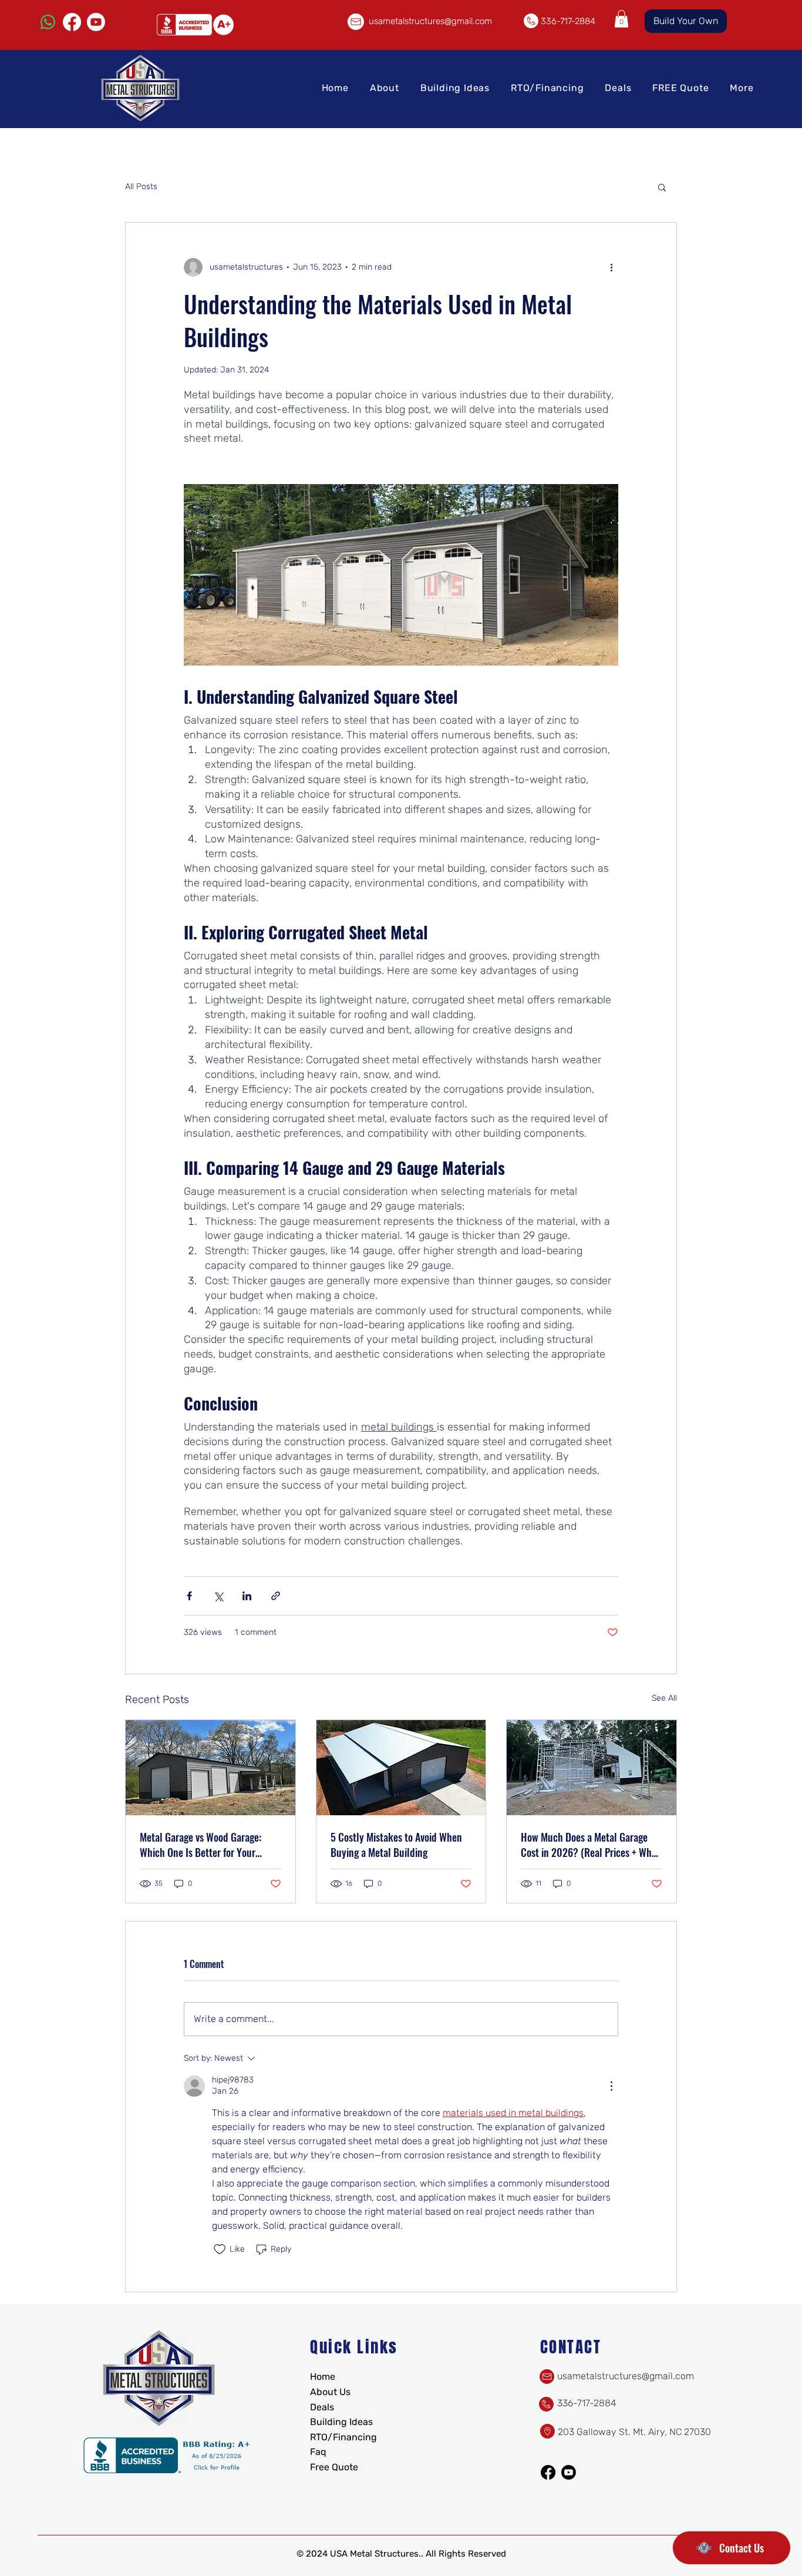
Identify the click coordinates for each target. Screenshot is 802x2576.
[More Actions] (611, 2086)
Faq (318, 2452)
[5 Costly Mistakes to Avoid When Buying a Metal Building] (401, 1768)
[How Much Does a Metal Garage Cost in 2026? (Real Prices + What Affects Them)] (592, 1768)
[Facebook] (72, 22)
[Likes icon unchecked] (220, 2249)
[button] (621, 19)
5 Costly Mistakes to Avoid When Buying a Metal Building (396, 1845)
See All (664, 1698)
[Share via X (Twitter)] (218, 1596)
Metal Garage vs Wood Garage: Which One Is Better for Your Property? (201, 1845)
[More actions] (611, 267)
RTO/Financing (343, 2437)
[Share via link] (276, 1596)
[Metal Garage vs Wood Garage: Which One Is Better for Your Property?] (210, 1768)
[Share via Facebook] (189, 1596)
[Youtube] (96, 22)
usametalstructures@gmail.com (430, 21)
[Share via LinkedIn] (247, 1596)
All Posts (141, 187)
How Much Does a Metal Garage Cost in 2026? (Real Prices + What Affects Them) (590, 1845)
